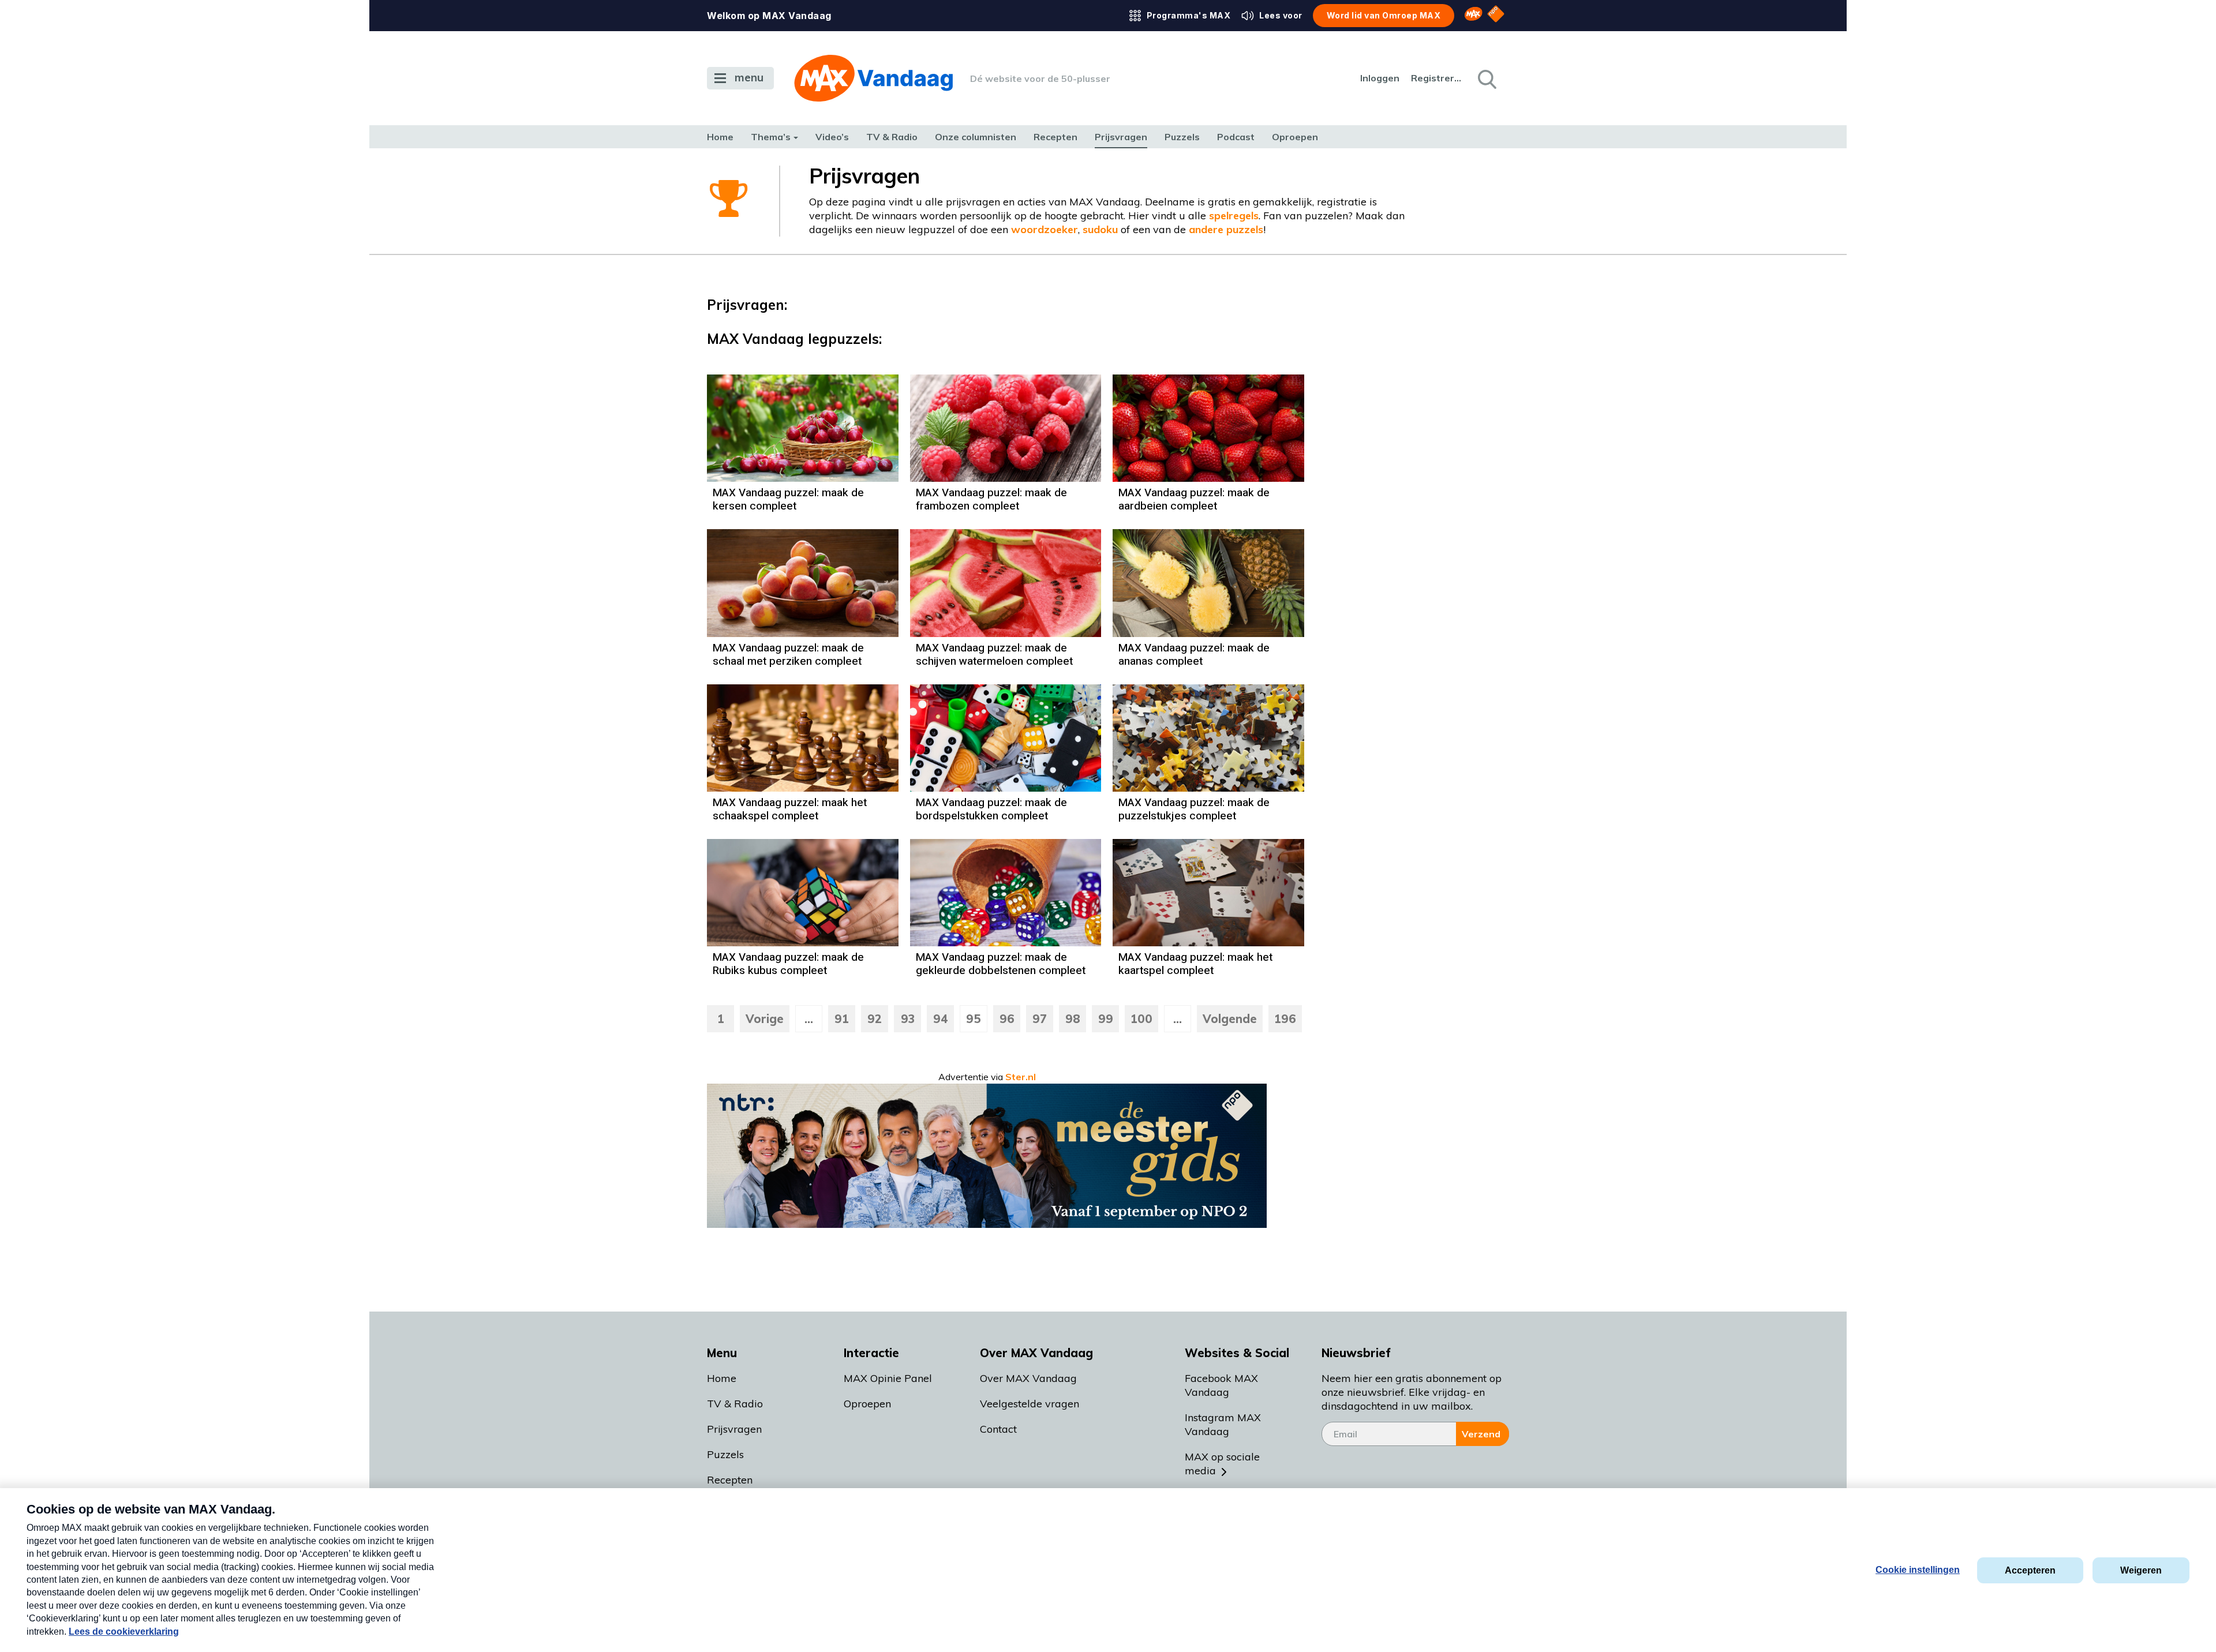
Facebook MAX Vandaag (1221, 1385)
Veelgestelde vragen (1030, 1404)
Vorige (765, 1019)
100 (1141, 1019)
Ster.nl (1021, 1077)
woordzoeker (1045, 229)
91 (842, 1019)
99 (1106, 1019)
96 (1007, 1019)
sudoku (1100, 229)
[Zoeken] (1486, 78)
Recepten (1055, 137)
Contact (998, 1429)
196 (1285, 1019)
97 (1040, 1019)
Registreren (1437, 78)
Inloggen (1380, 78)
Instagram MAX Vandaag (1223, 1424)
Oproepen (1295, 137)
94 (941, 1019)
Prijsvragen (1121, 137)
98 (1073, 1019)
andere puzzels (1226, 229)
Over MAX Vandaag (1028, 1378)
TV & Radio (892, 137)
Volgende (1230, 1019)
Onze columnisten (976, 137)
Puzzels (1182, 137)
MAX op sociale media (1222, 1464)
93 (908, 1019)
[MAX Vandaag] (873, 78)
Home (720, 137)
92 (875, 1019)
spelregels (1234, 216)
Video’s (832, 137)
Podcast (1236, 137)
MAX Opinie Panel (888, 1378)
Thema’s (771, 137)
